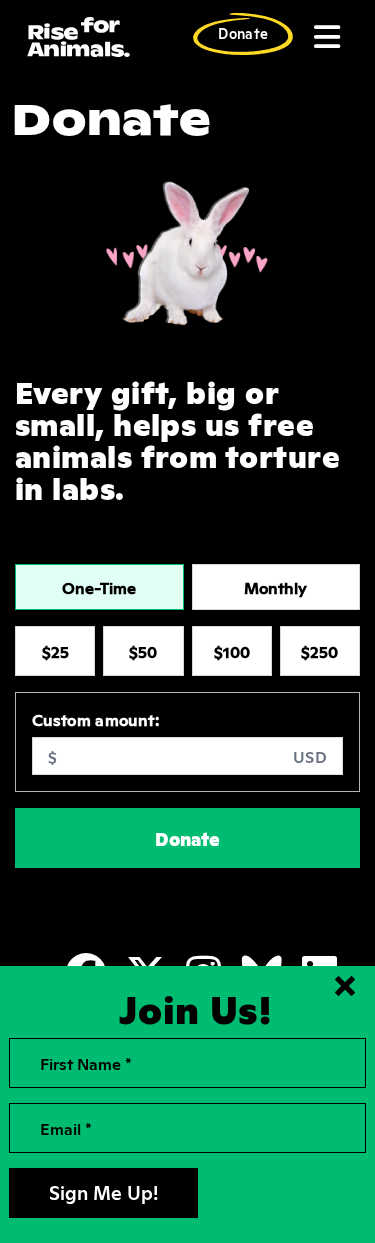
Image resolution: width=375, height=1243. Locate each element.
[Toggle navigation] (325, 37)
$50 (143, 651)
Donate (243, 32)
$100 (232, 651)
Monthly (275, 587)
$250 (319, 651)
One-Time (99, 587)
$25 (55, 651)
